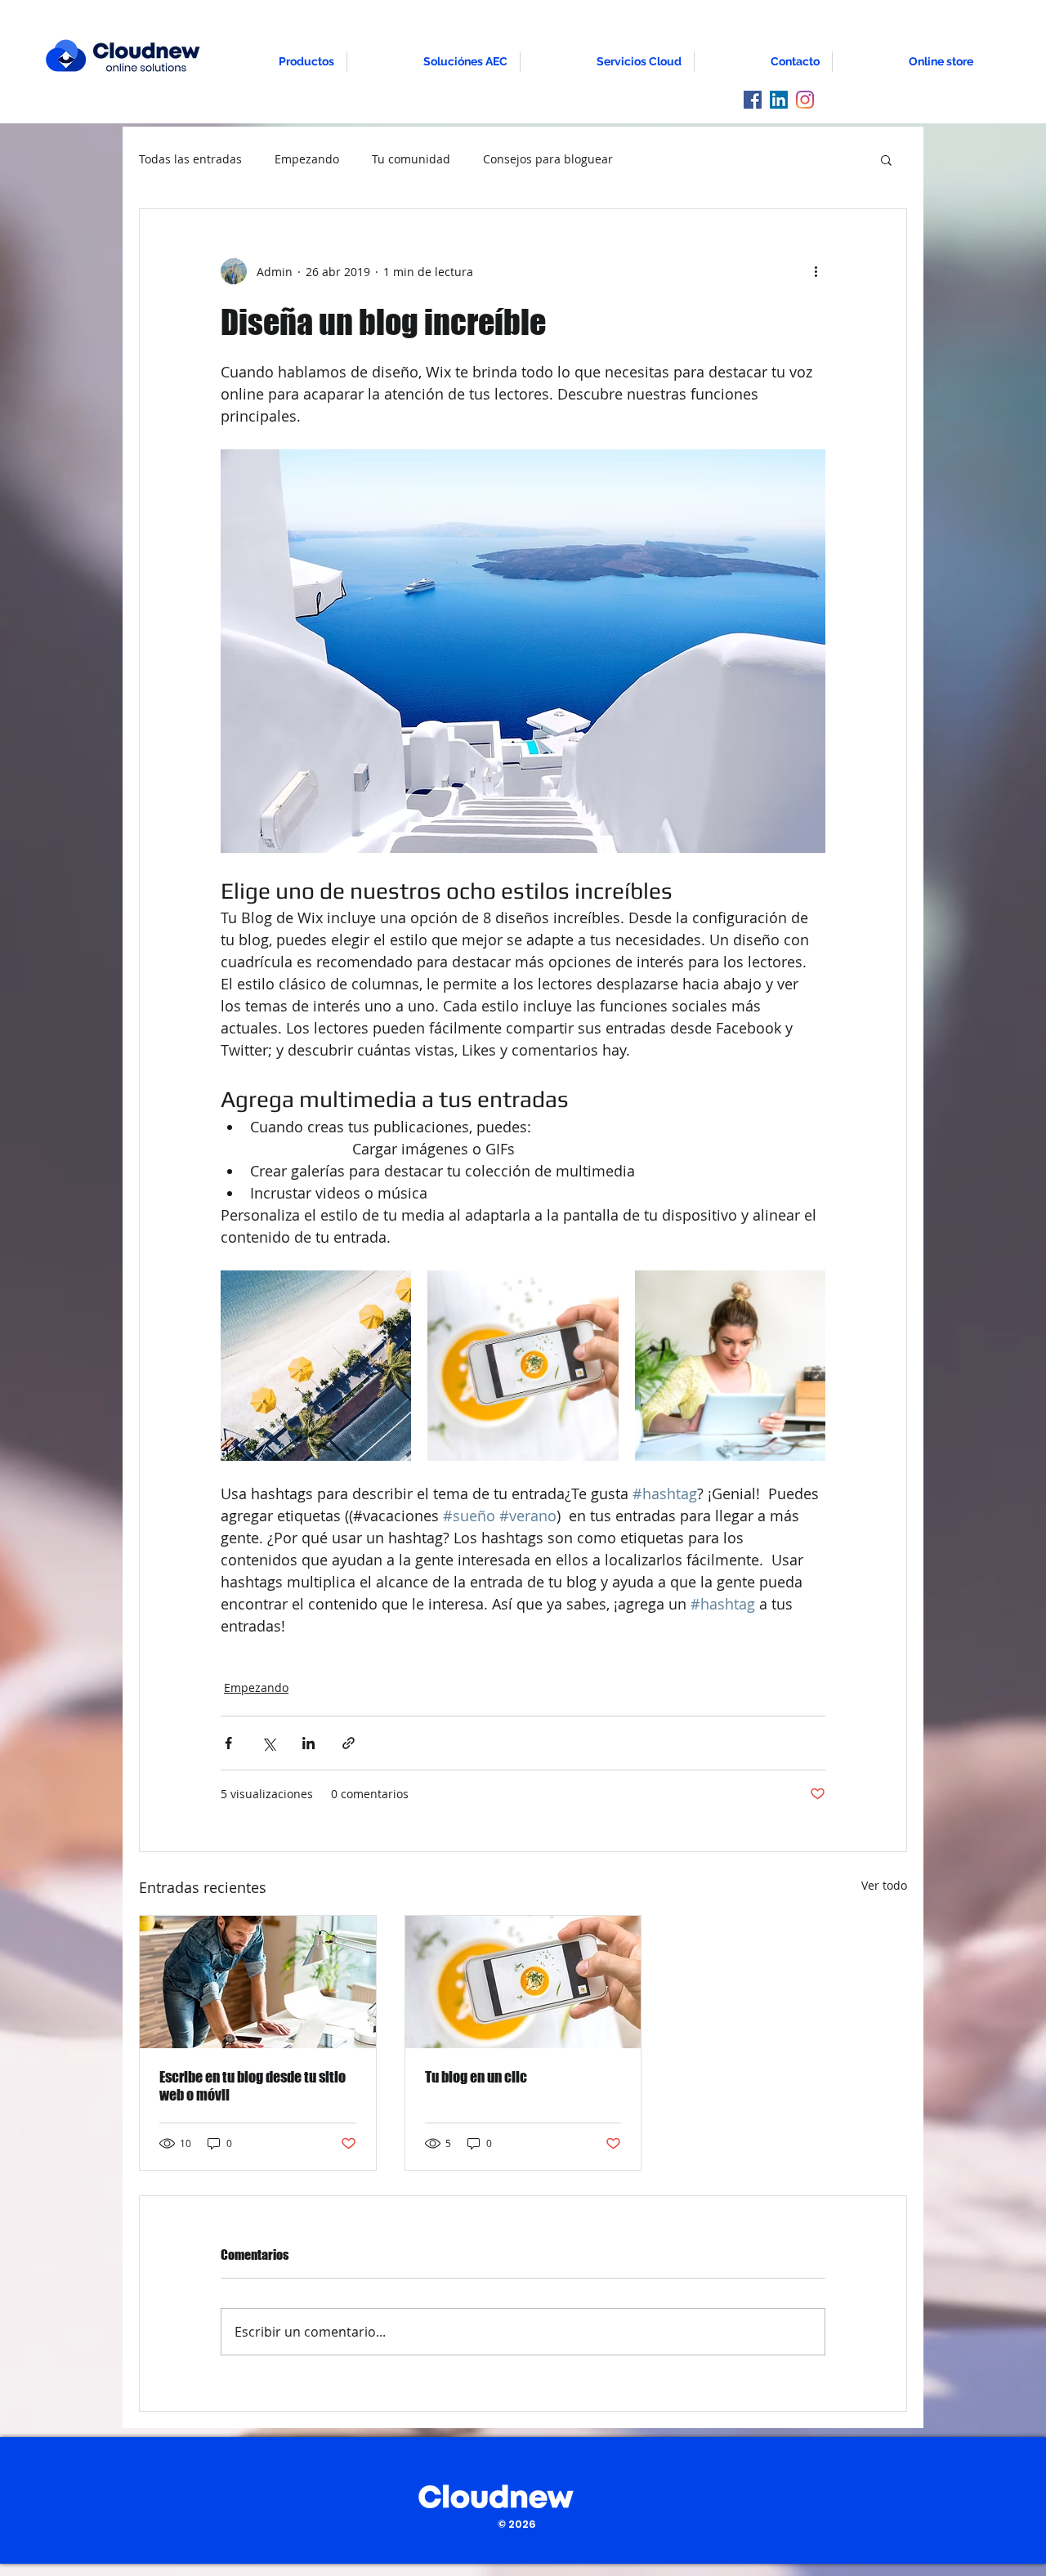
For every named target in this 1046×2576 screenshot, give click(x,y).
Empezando (307, 159)
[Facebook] (753, 100)
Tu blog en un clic (476, 2077)
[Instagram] (805, 100)
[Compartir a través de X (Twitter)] (268, 1743)
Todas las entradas (190, 159)
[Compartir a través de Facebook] (228, 1743)
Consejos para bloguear (548, 159)
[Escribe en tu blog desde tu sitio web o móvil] (258, 1982)
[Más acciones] (816, 271)
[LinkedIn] (779, 100)
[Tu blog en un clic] (523, 1982)
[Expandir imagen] (316, 1366)
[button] (886, 159)
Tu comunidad (411, 159)
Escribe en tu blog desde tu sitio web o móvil (253, 2086)
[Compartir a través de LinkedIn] (308, 1743)
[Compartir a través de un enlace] (349, 1743)
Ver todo (884, 1885)
